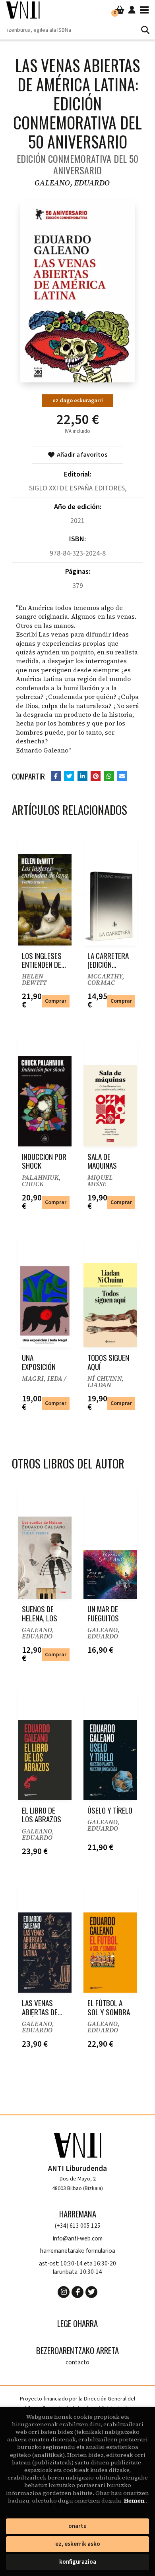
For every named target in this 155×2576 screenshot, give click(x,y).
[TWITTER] (91, 2292)
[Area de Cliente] (132, 10)
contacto (77, 2363)
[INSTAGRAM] (64, 2292)
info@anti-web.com (78, 2239)
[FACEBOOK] (77, 2292)
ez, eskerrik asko (78, 2544)
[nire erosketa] (120, 10)
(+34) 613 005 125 (78, 2226)
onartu (77, 2526)
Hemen (135, 2501)
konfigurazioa (78, 2562)
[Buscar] (145, 30)
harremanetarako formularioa (78, 2251)
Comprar (56, 1001)
